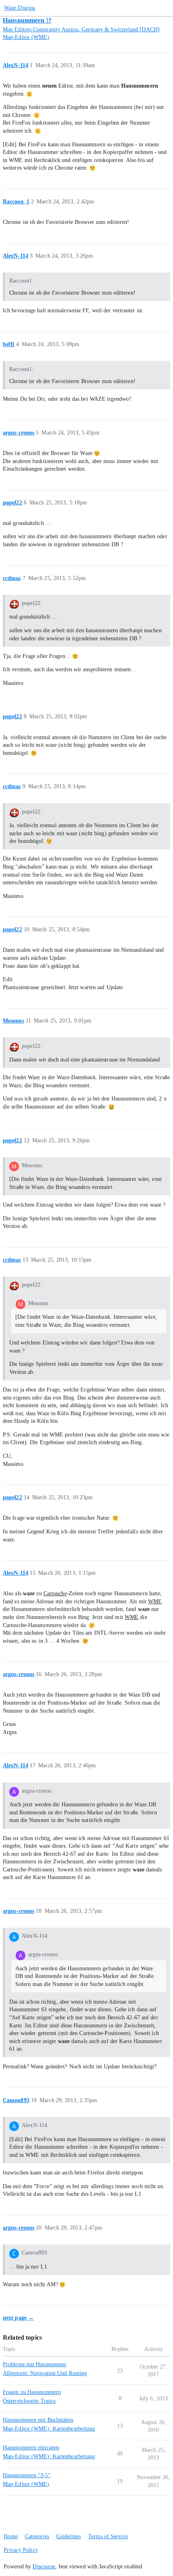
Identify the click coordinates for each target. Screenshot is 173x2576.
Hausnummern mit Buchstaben (38, 2420)
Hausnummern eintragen (31, 2448)
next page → (18, 2318)
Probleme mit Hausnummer (35, 2364)
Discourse (44, 2567)
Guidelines (69, 2536)
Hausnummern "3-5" (27, 2475)
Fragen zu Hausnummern (32, 2392)
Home (10, 2536)
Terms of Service (108, 2536)
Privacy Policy (21, 2550)
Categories (37, 2536)
